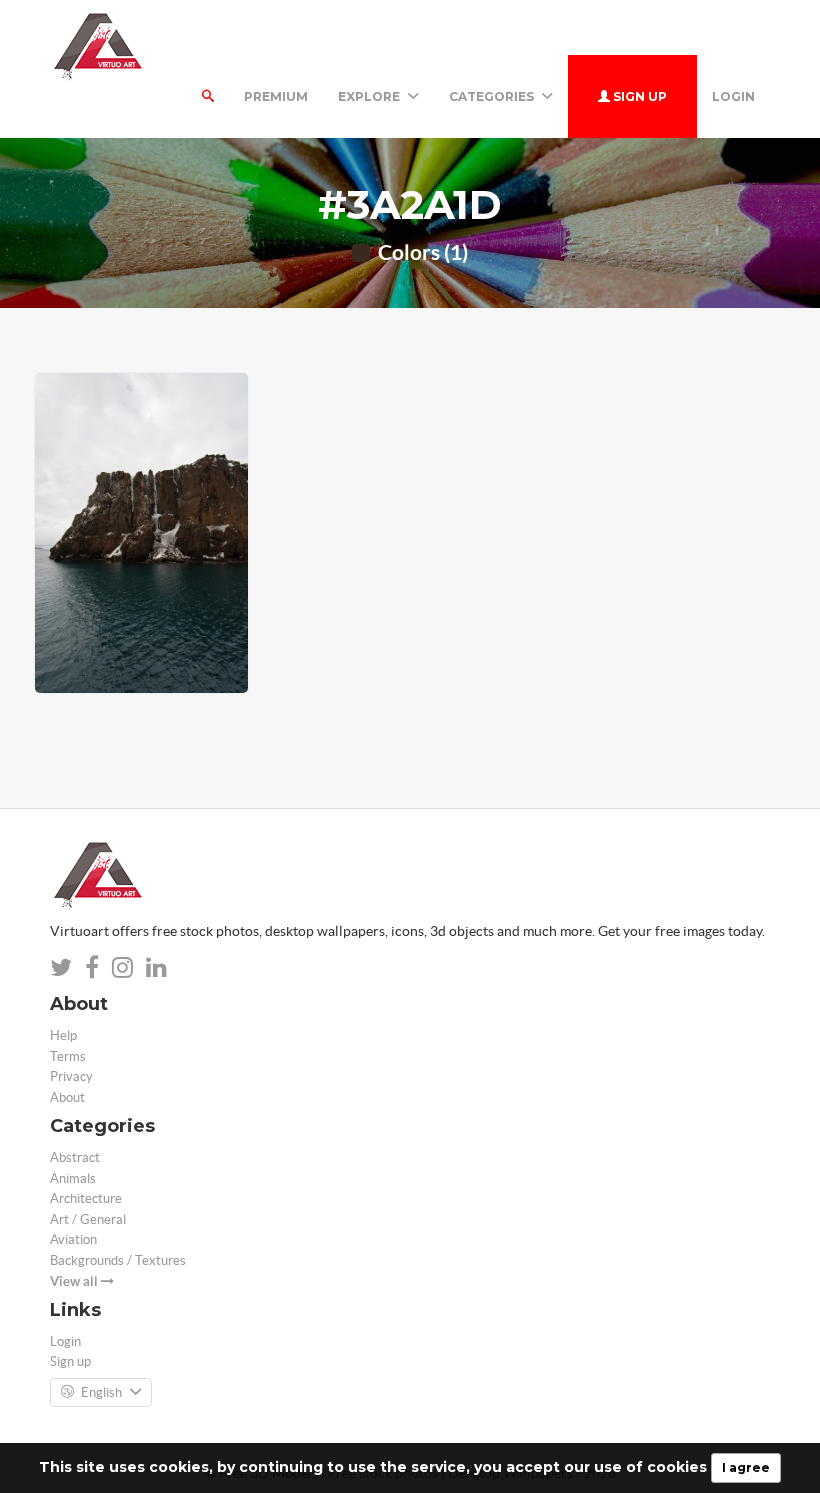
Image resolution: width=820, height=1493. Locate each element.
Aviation (73, 1239)
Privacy (71, 1076)
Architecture (86, 1198)
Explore (370, 96)
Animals (73, 1178)
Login (733, 96)
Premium (276, 96)
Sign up (638, 96)
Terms (68, 1056)
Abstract (75, 1157)
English (101, 1392)
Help (63, 1035)
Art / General (88, 1219)
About (67, 1097)
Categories (493, 96)
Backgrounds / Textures (118, 1260)
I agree (746, 1467)
